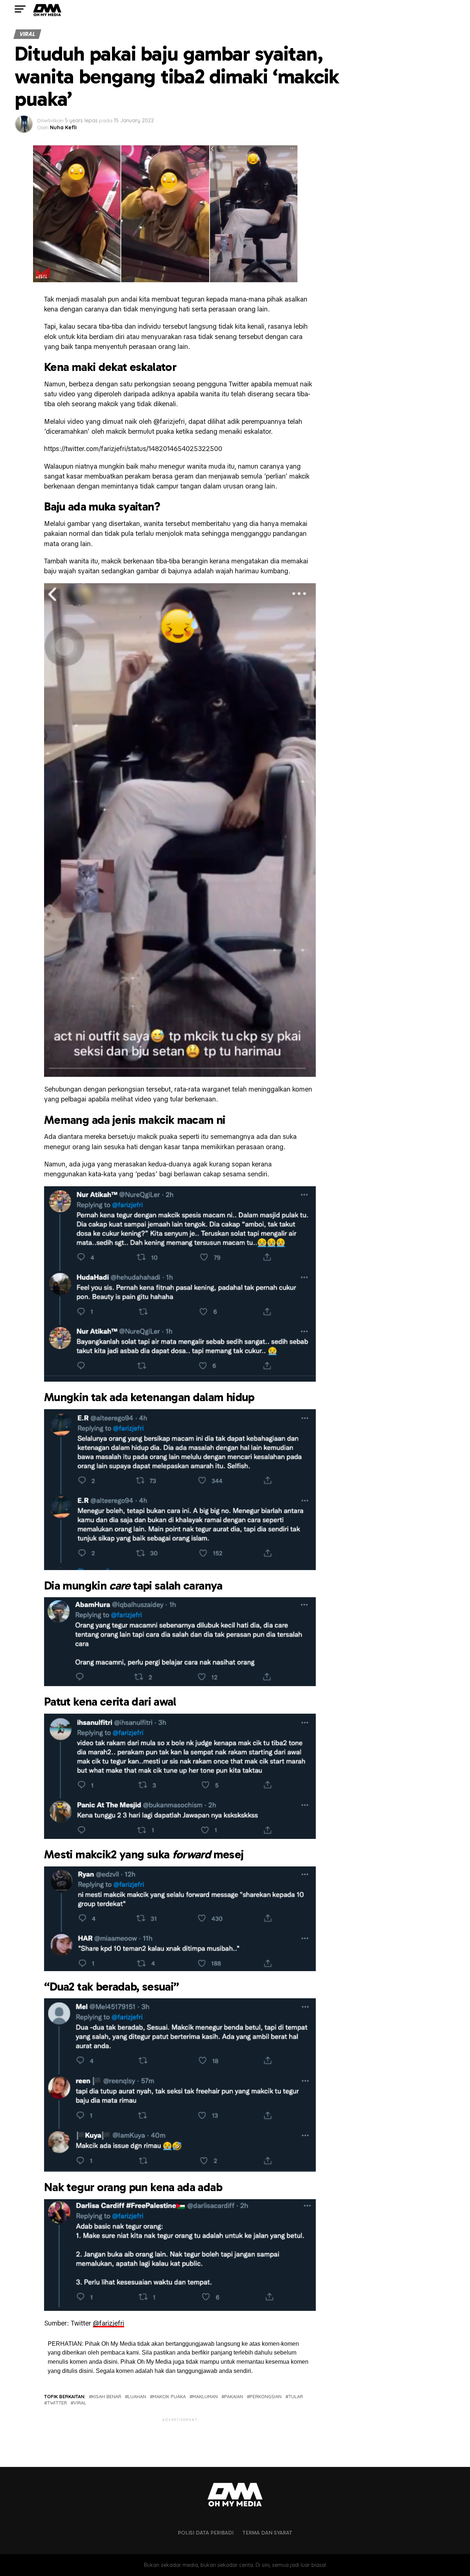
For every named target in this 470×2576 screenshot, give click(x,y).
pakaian (234, 2397)
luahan (137, 2397)
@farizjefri (109, 2323)
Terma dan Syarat (267, 2533)
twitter (57, 2403)
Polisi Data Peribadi (206, 2533)
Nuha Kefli (63, 127)
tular (296, 2397)
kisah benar (106, 2397)
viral (80, 2403)
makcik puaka (169, 2397)
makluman (205, 2397)
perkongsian (266, 2397)
